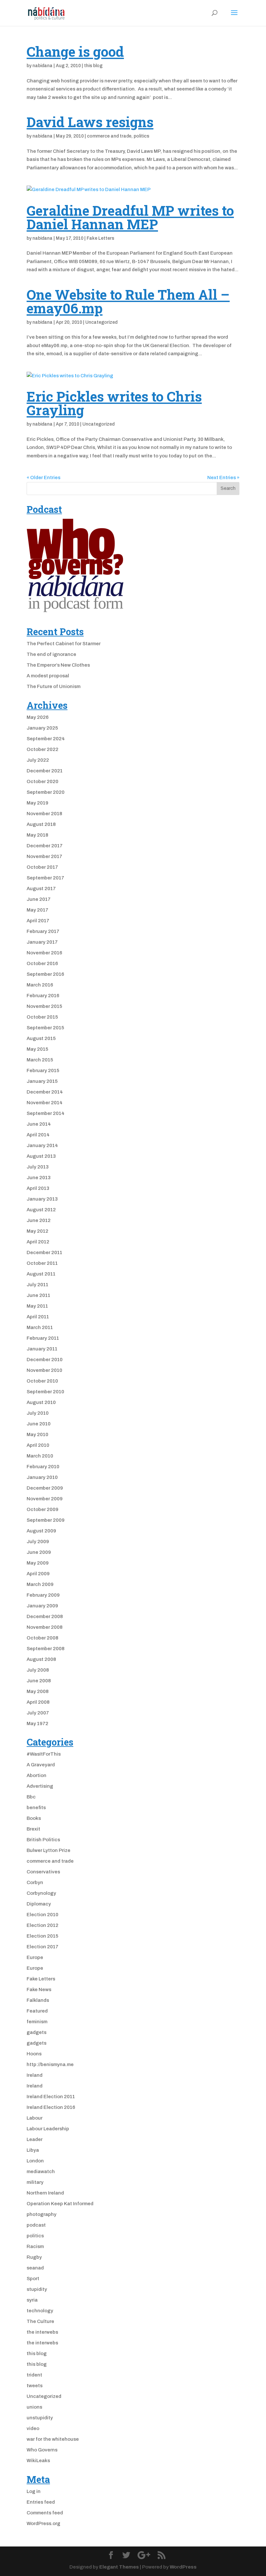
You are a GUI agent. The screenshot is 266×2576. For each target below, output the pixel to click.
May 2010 (37, 1434)
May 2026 (38, 717)
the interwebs (42, 2332)
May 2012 (37, 1231)
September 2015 (45, 1028)
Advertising (40, 1786)
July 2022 (38, 760)
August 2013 (41, 1156)
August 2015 (41, 1038)
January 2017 (42, 942)
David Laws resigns (90, 122)
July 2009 (38, 1542)
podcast (36, 2225)
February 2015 (43, 1070)
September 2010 (45, 1392)
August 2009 (41, 1531)
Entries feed (41, 2502)
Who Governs (42, 2450)
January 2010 (42, 1477)
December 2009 (45, 1488)
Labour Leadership (48, 2129)
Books (34, 1818)
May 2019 (37, 803)
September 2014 (46, 1113)
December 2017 (45, 846)
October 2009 (42, 1509)
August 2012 (41, 1210)
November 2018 (44, 814)
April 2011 (38, 1317)
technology (40, 2311)
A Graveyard (41, 1765)
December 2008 (45, 1616)
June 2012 (39, 1220)
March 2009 (40, 1584)
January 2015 (42, 1081)
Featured (37, 2011)
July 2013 (38, 1167)
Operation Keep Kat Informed (60, 2204)
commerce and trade (109, 136)
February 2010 (43, 1467)
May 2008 (38, 1691)
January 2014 (42, 1145)
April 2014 (38, 1135)
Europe (35, 1957)
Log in (34, 2491)
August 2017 (41, 889)
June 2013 (39, 1178)
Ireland (35, 2075)
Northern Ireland (45, 2193)
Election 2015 (42, 1936)
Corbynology (41, 1893)
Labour (35, 2118)
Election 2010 (42, 1915)
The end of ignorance (51, 654)
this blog (93, 66)
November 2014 (45, 1103)
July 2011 (37, 1285)
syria (32, 2300)
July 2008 (38, 1670)
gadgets (36, 2032)
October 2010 (42, 1381)
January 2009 (42, 1606)
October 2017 (42, 867)
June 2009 (39, 1552)
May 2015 (37, 1049)
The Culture (40, 2321)
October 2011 (42, 1263)
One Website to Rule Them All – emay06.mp (128, 301)
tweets (35, 2386)
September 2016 (45, 974)
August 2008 (41, 1659)
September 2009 (46, 1520)
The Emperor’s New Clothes (58, 665)
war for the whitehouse (53, 2439)
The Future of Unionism (54, 686)
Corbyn (35, 1882)
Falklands (38, 2000)
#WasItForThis (44, 1754)
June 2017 (39, 899)
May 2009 (38, 1563)
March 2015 (40, 1060)
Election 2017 (42, 1947)
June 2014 (39, 1124)
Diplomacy (39, 1904)
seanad (35, 2268)
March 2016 (40, 985)
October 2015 (42, 1017)
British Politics (43, 1840)
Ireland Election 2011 (51, 2097)
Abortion (36, 1775)
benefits (36, 1808)
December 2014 (45, 1092)
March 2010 (40, 1456)
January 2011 (42, 1349)
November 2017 (44, 856)
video (33, 2428)
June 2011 (38, 1295)
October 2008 (42, 1638)
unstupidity (40, 2418)
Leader (35, 2139)
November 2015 (44, 1006)
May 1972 (37, 1723)
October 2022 (42, 749)
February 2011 (43, 1338)
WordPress (183, 2567)
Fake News (39, 1989)
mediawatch (41, 2171)
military (35, 2182)
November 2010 (44, 1370)
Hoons (34, 2054)
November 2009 (45, 1499)
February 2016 (43, 996)
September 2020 (46, 792)
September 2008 (46, 1649)
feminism (37, 2022)
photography (42, 2214)
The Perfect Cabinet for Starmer (64, 644)
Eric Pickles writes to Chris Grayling (114, 403)
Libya (33, 2150)
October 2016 (42, 963)
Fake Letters (100, 238)
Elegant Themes (119, 2567)
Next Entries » (223, 478)
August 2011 (41, 1274)
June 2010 (39, 1424)
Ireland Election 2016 (51, 2107)
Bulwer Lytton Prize (48, 1850)
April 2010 (38, 1445)
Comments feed (45, 2513)
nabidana (42, 66)
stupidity (37, 2289)
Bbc (31, 1797)
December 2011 (44, 1252)
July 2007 (38, 1713)
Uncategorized (101, 322)
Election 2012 (42, 1925)
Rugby (34, 2257)
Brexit (33, 1829)
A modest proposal (48, 676)
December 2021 (45, 771)
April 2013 (38, 1188)
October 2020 (42, 781)
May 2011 (37, 1306)
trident (34, 2375)
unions (34, 2407)
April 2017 (38, 921)
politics (141, 136)
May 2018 (37, 835)
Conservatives (43, 1872)
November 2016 (44, 953)
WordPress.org (43, 2523)
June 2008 (39, 1681)
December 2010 (45, 1360)
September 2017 (45, 878)
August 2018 (41, 824)
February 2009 (43, 1595)
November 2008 (45, 1627)
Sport (33, 2279)
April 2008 (38, 1702)
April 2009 (38, 1574)
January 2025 (42, 728)
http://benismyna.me (50, 2064)
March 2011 (40, 1327)
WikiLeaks (38, 2461)
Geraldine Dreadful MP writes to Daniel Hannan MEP (130, 217)
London (35, 2161)
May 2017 (37, 910)
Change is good (75, 51)
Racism (35, 2246)
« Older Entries (43, 478)
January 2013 (42, 1199)
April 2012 (38, 1242)
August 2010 (41, 1402)
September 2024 (46, 739)
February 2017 (43, 931)
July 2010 (38, 1413)
